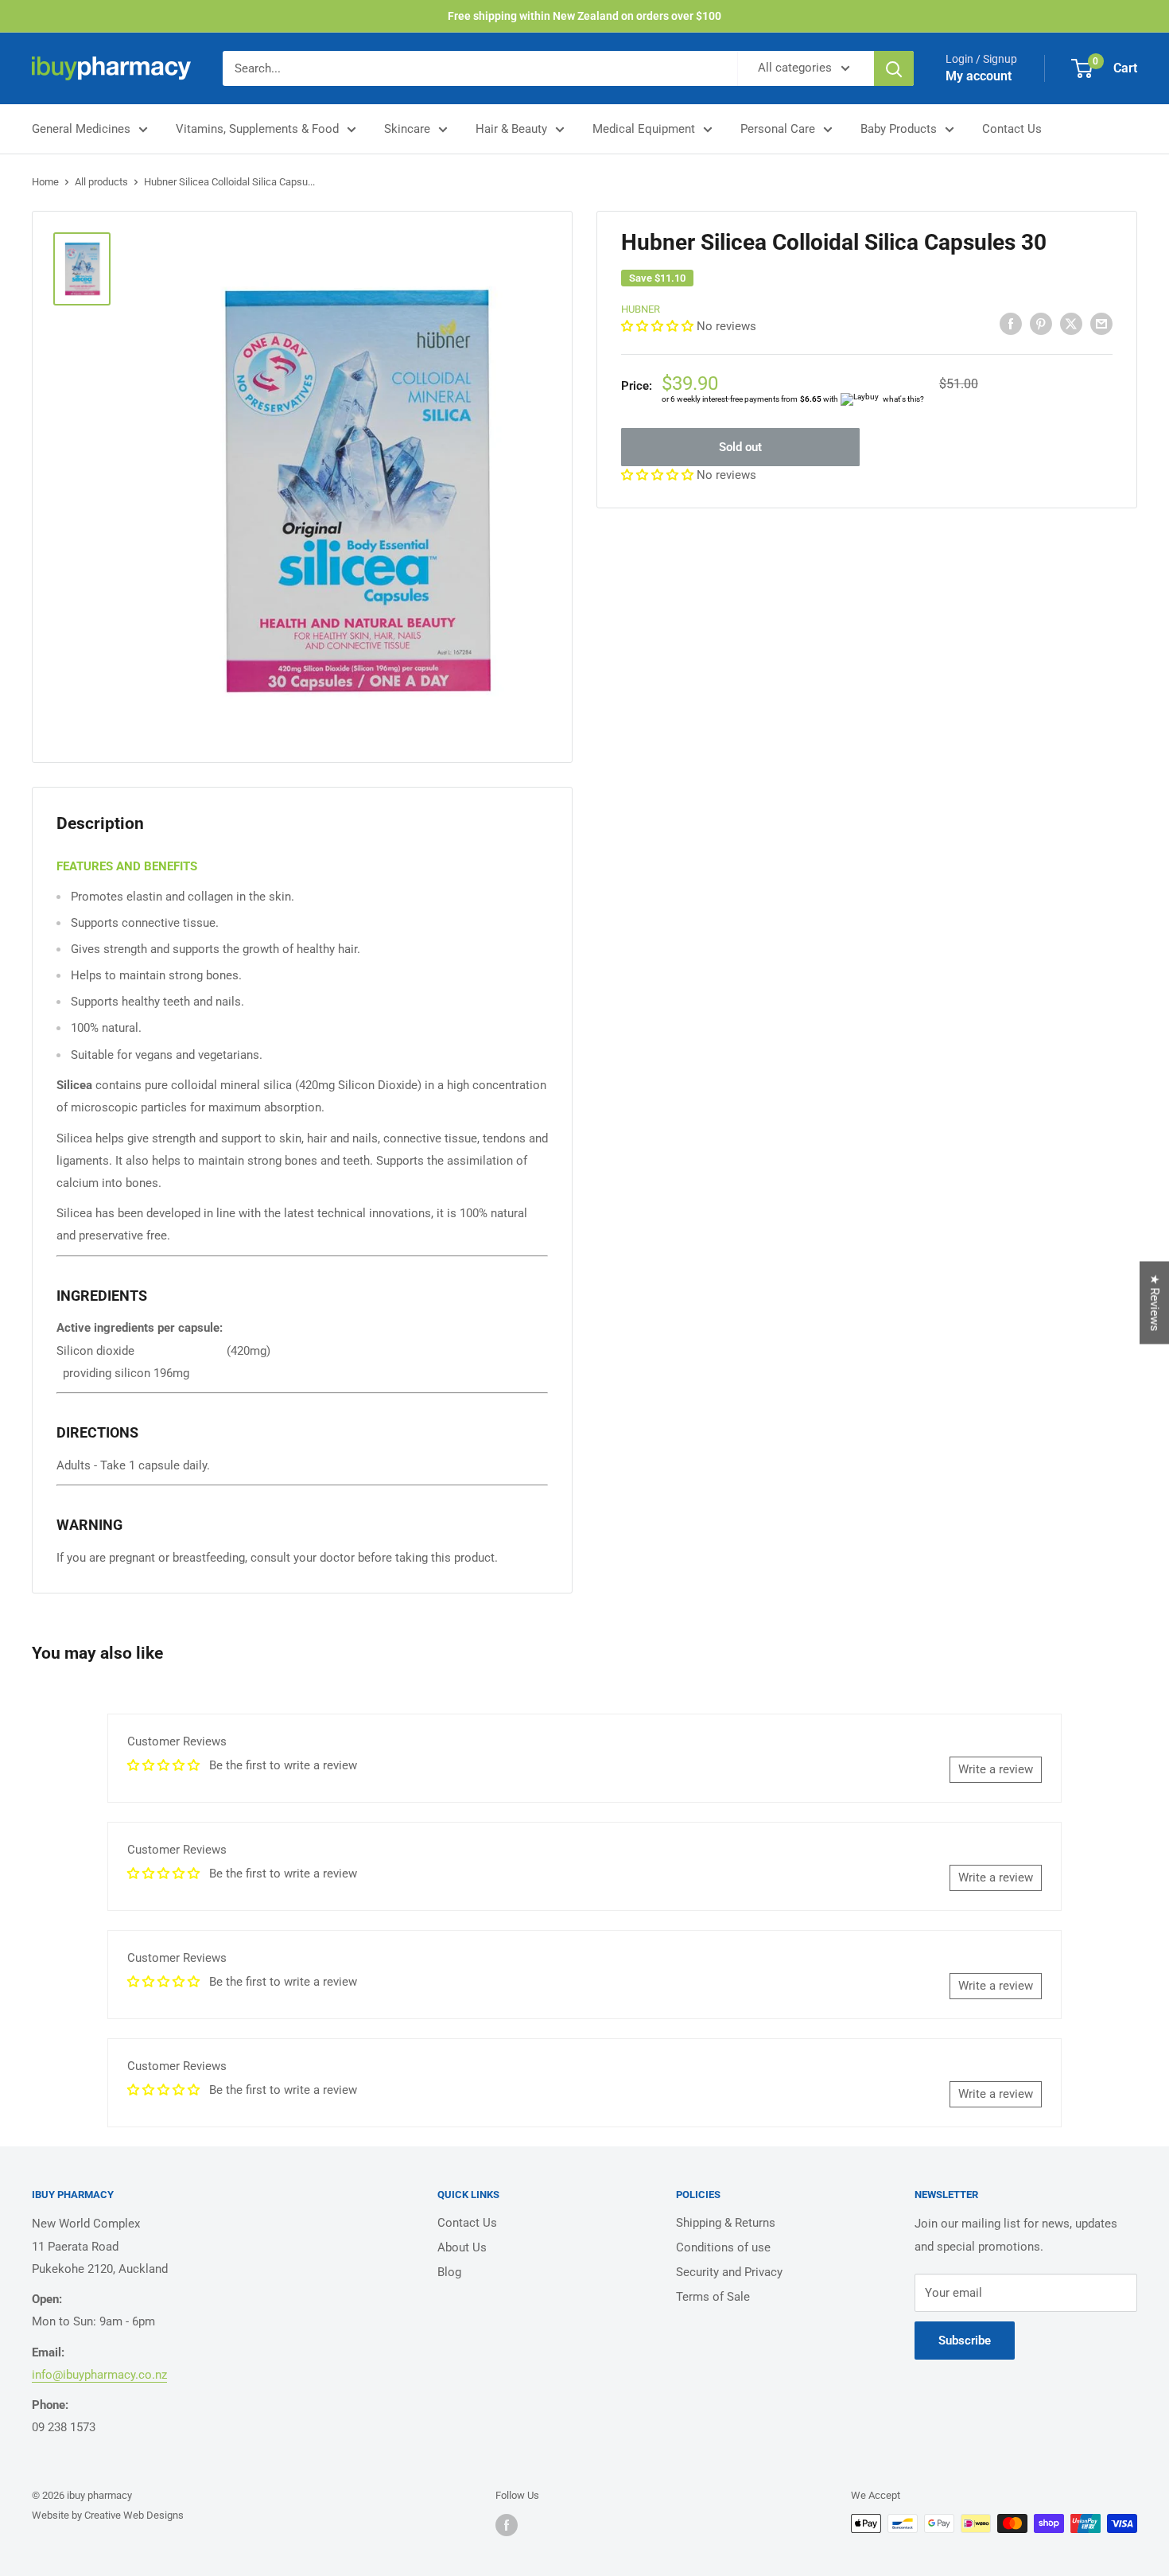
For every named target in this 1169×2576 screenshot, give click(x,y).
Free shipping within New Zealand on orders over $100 (584, 16)
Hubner (641, 309)
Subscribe (965, 2341)
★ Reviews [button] (1155, 1303)
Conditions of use (723, 2247)
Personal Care (778, 129)
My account (979, 76)
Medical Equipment (644, 129)
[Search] (894, 68)
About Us (462, 2247)
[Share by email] (1101, 323)
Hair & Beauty (511, 129)
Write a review (996, 1769)
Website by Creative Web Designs (108, 2515)
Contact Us (1012, 129)
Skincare (407, 129)
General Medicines (81, 129)
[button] (659, 326)
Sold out (740, 447)
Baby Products (899, 129)
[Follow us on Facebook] (507, 2525)
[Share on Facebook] (1011, 323)
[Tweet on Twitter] (1071, 323)
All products (101, 182)
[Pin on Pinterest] (1041, 323)
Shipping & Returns (726, 2223)
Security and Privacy (729, 2272)
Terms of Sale (713, 2297)
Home (45, 182)
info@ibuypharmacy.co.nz (99, 2375)
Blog (449, 2272)
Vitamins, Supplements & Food (257, 129)
